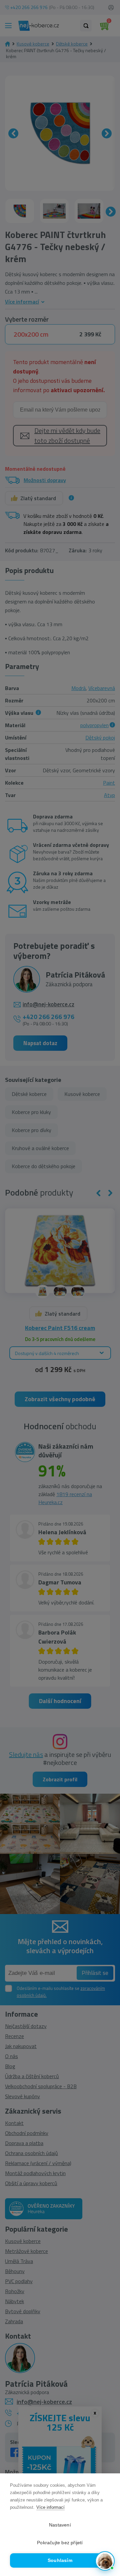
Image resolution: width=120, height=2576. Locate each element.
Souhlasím (60, 2560)
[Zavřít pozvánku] (107, 2496)
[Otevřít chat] (105, 2561)
